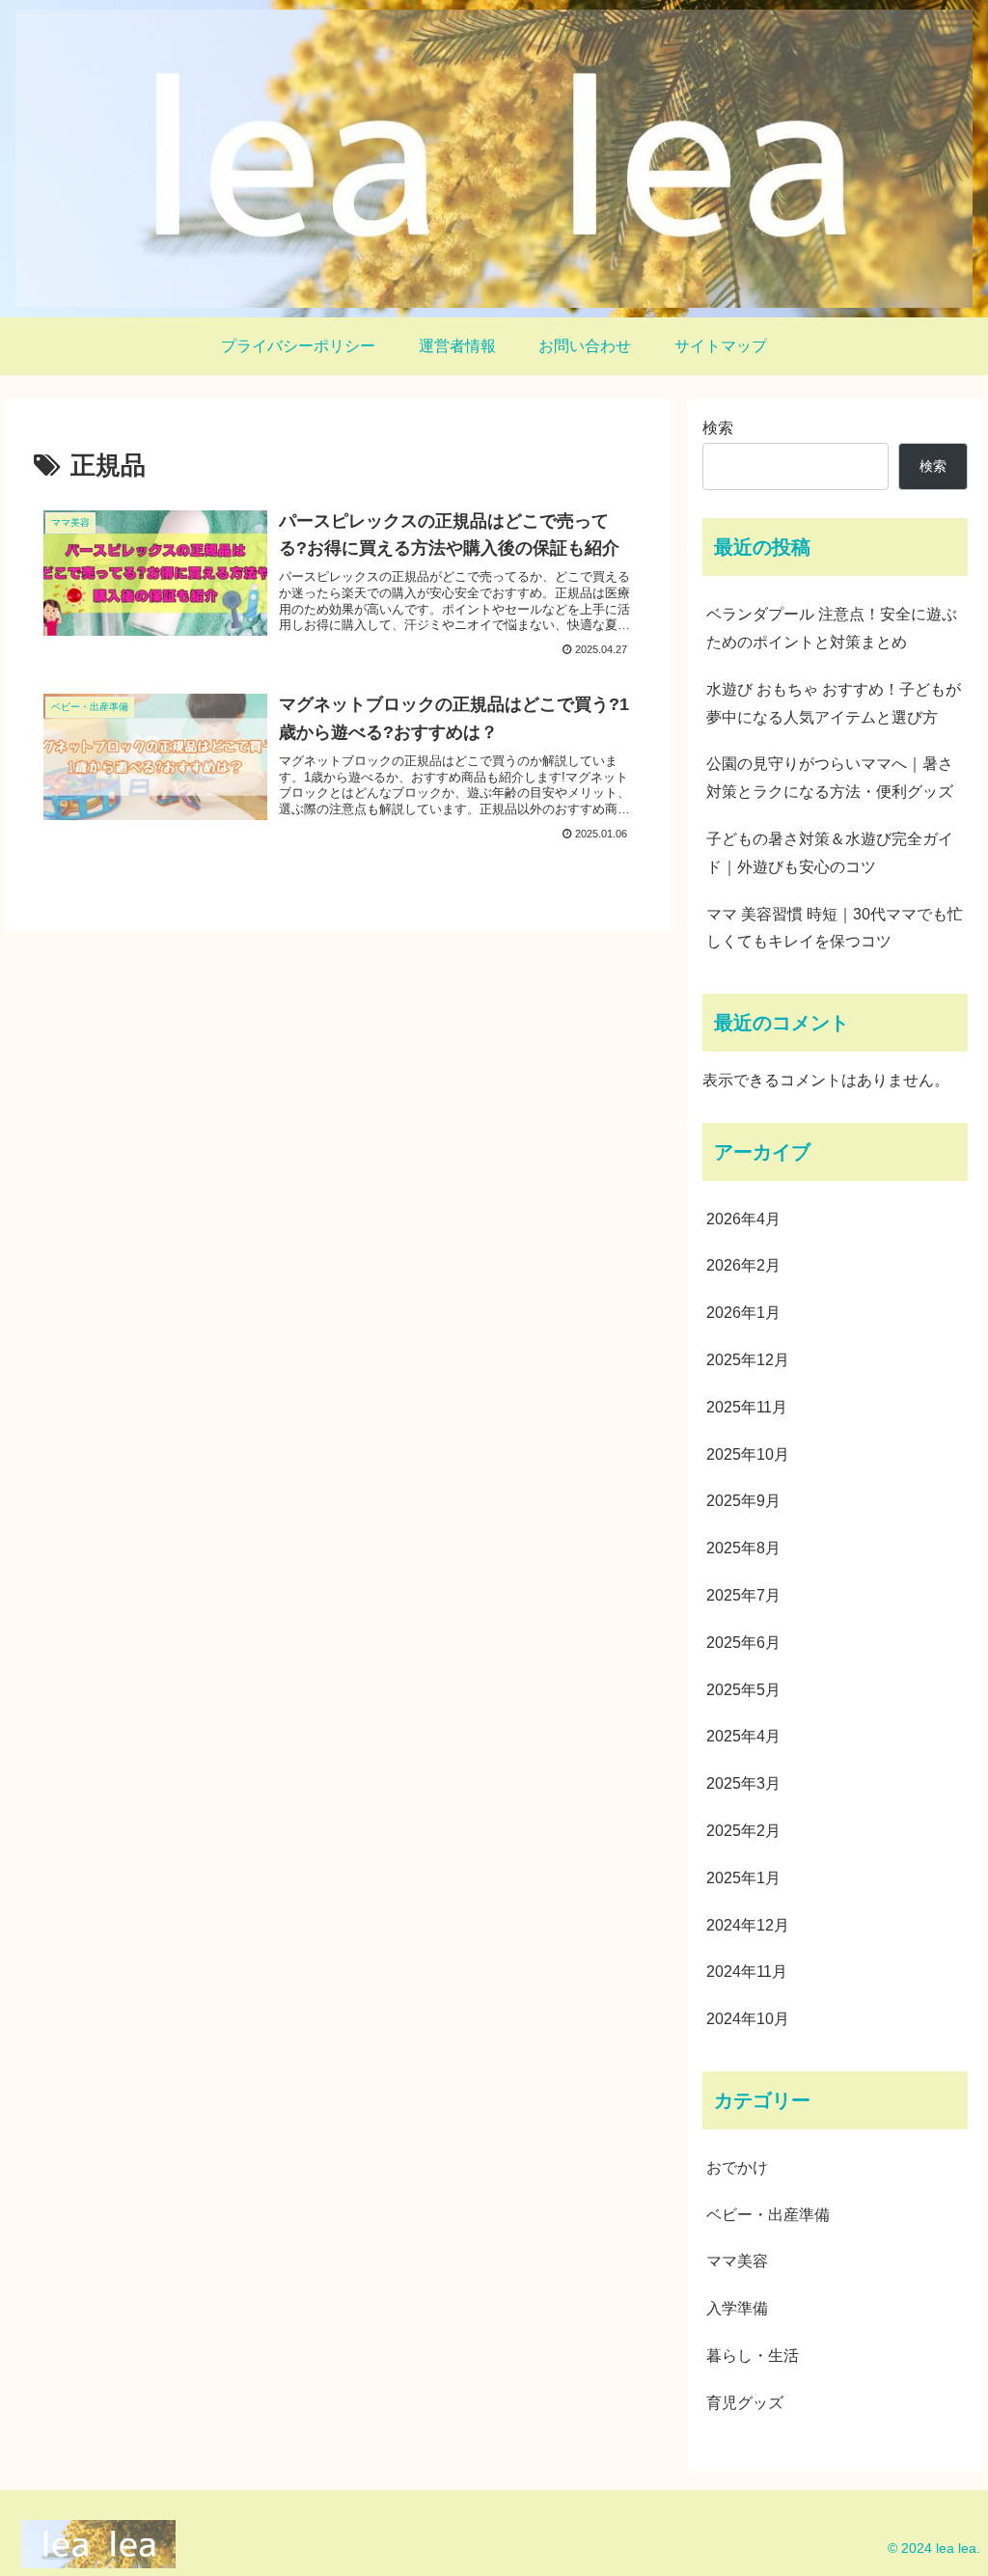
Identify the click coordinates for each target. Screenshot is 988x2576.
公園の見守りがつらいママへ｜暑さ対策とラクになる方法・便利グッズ (830, 778)
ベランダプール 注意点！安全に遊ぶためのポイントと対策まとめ (832, 628)
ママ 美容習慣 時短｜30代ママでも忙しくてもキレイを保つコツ (835, 928)
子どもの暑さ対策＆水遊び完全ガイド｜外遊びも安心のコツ (830, 853)
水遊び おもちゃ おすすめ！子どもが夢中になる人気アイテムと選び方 (834, 703)
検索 (718, 428)
